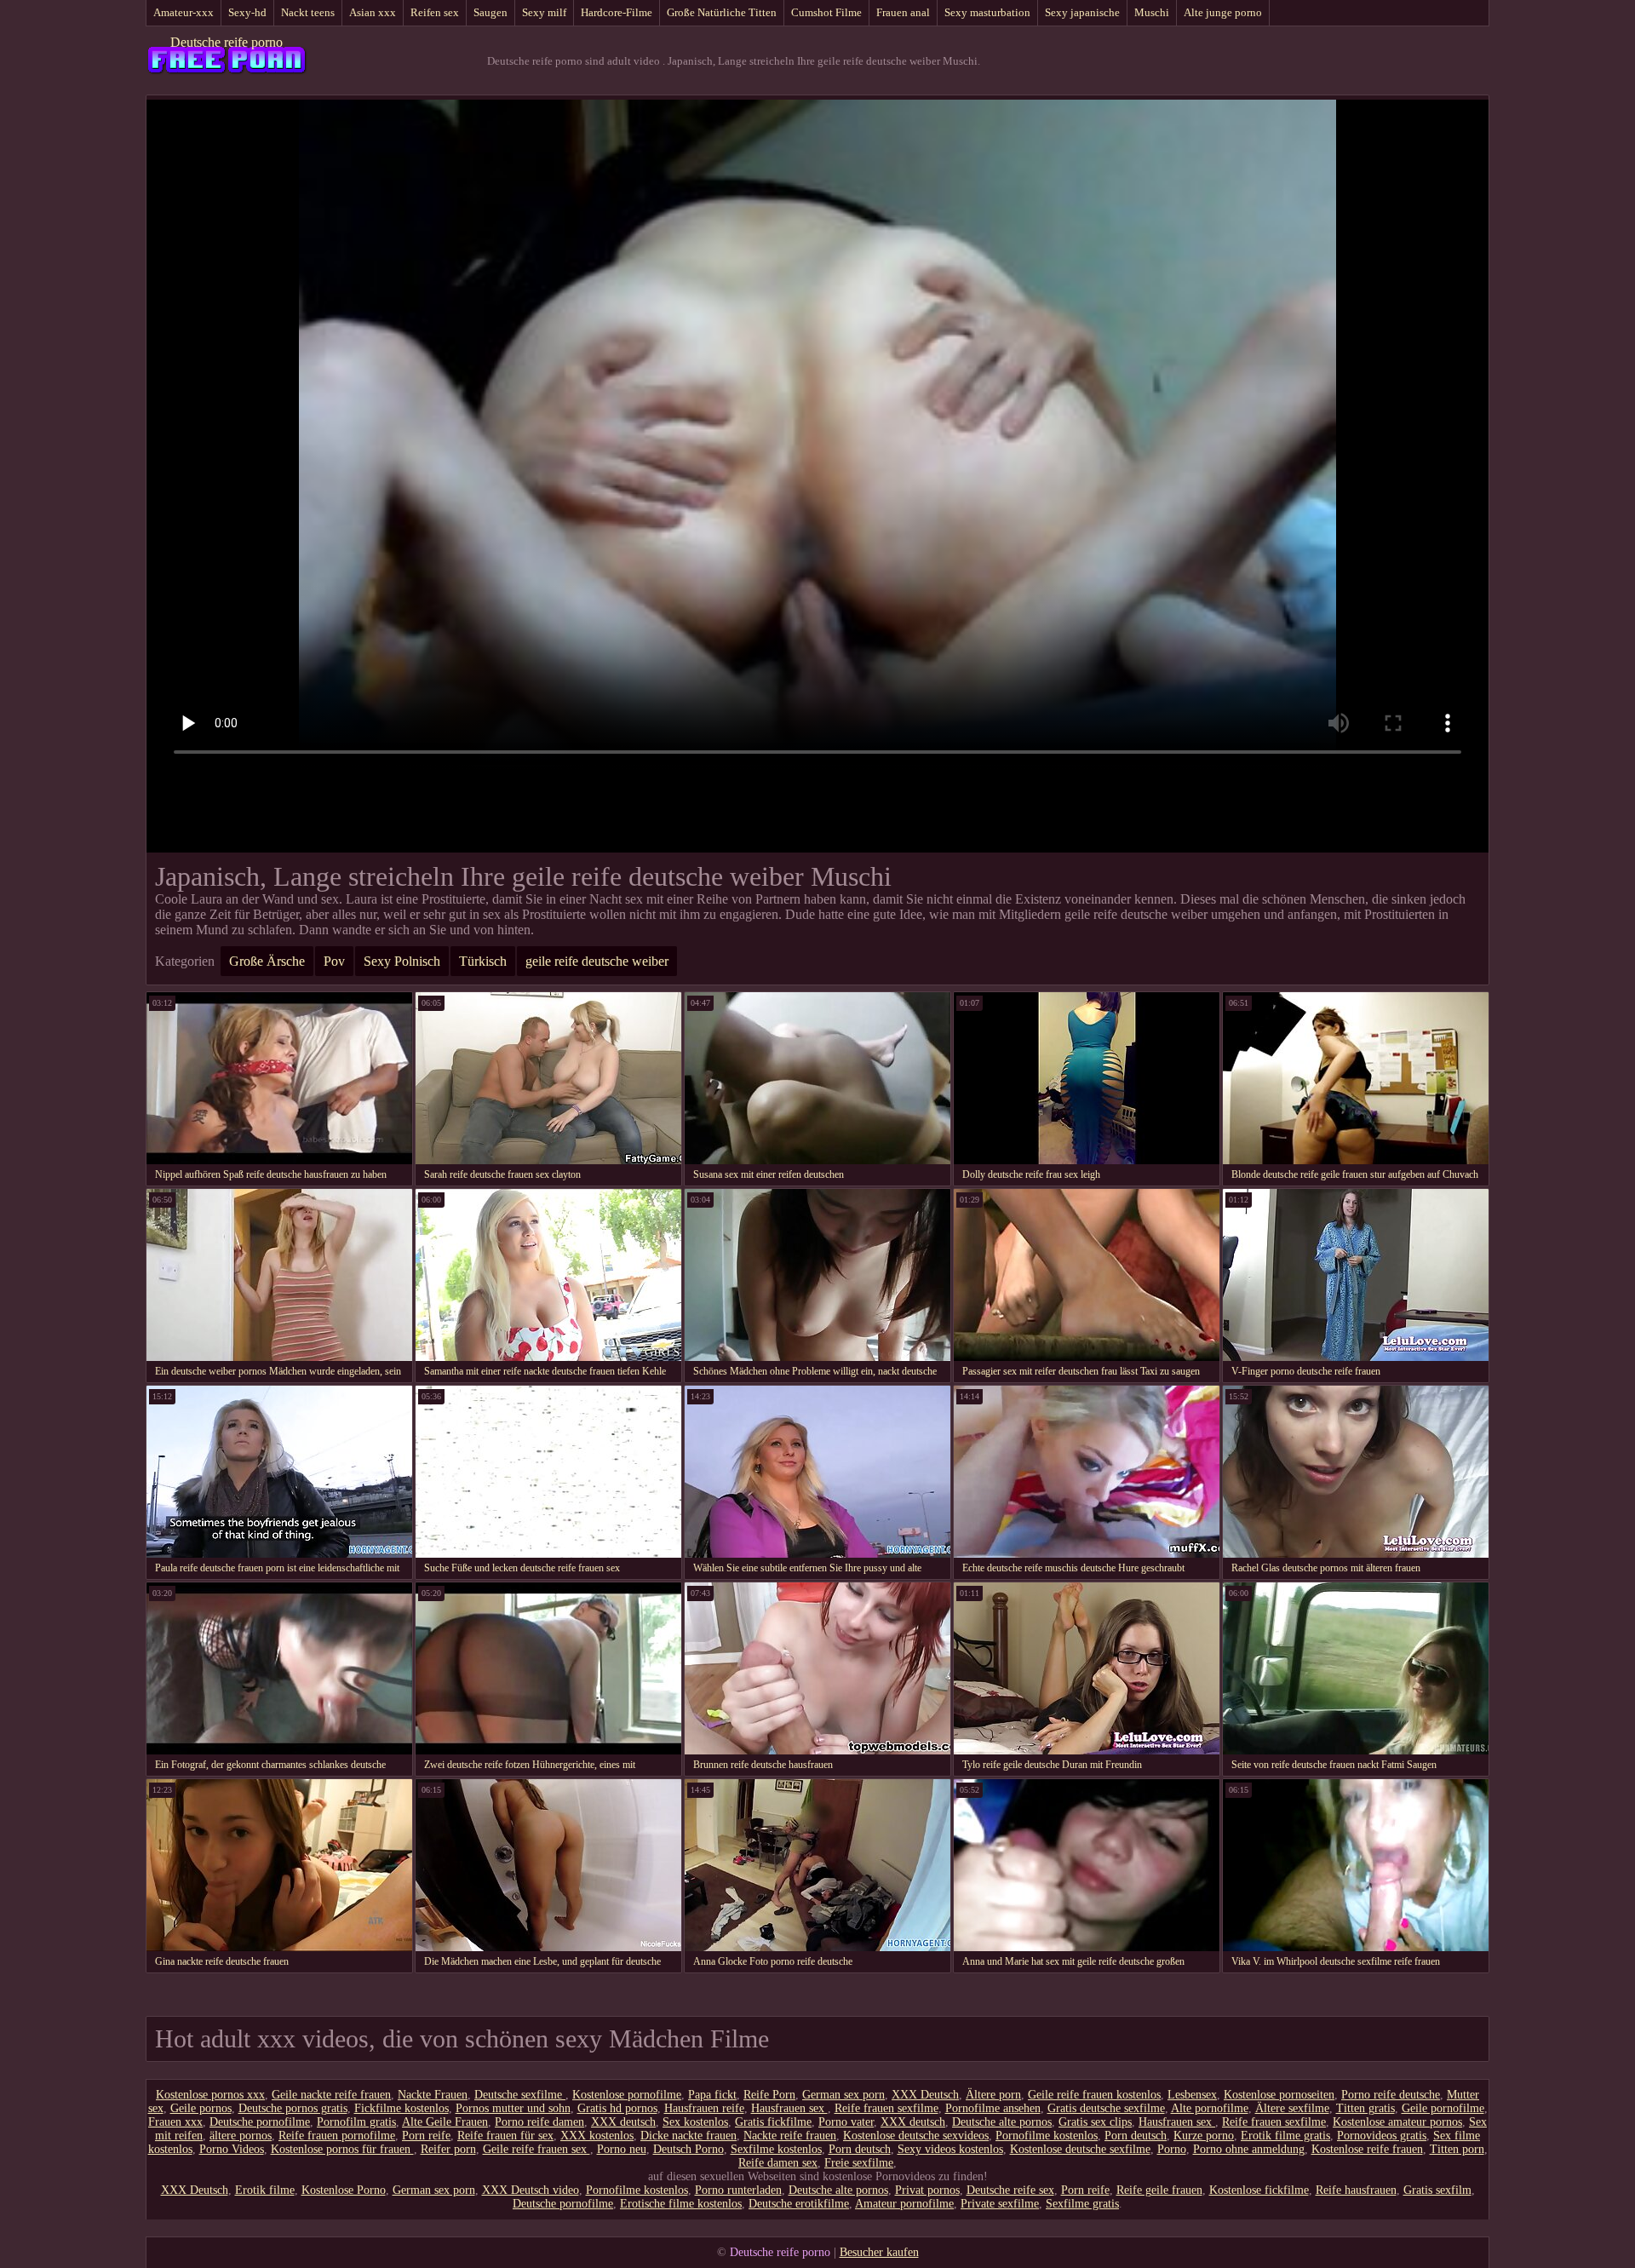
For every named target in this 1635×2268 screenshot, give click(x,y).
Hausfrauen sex (789, 2108)
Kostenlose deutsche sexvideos (916, 2136)
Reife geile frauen (1159, 2190)
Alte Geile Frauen (445, 2122)
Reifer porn (448, 2149)
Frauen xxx (175, 2122)
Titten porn (1457, 2149)
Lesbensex (1192, 2095)
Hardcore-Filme (617, 12)
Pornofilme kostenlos (1047, 2136)
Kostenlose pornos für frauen (342, 2149)
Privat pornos (927, 2190)
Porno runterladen (738, 2190)
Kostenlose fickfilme (1259, 2190)
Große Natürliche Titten (722, 12)
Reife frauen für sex (505, 2136)
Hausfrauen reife (704, 2108)
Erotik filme (265, 2190)
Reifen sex (435, 12)
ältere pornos (241, 2136)
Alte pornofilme (1210, 2108)
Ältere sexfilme (1292, 2108)
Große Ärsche (267, 961)
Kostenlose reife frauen (1367, 2149)
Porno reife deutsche (1391, 2095)
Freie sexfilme (859, 2163)
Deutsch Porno (688, 2149)
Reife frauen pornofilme (337, 2136)
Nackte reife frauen (790, 2136)
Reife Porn (769, 2095)
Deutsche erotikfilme (799, 2204)
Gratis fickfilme (773, 2122)
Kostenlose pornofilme (627, 2095)
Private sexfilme (1000, 2204)
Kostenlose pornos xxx (210, 2095)
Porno (1172, 2149)
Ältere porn (993, 2095)
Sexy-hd (247, 12)
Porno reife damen (539, 2122)
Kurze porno (1204, 2136)
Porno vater (846, 2122)
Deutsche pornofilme (260, 2122)
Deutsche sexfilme (520, 2095)
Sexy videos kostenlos (950, 2149)
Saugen (490, 12)
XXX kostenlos (597, 2136)
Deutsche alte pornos (1002, 2122)
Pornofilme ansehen (993, 2108)
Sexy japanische (1082, 12)
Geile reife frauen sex (536, 2149)
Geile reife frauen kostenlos (1094, 2095)
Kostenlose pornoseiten (1279, 2095)
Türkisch (483, 961)
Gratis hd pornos (617, 2108)
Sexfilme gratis (1082, 2204)
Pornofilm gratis (356, 2122)
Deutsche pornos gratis (293, 2108)
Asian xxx (373, 12)
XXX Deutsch (925, 2095)
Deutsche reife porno (227, 42)
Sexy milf (544, 12)
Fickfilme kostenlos (402, 2108)
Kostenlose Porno (344, 2190)
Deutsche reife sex (1010, 2190)
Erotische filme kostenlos (681, 2204)
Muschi (1152, 12)
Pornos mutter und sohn (513, 2108)
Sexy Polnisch (402, 961)
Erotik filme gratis (1285, 2136)
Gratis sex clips (1095, 2122)
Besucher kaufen (879, 2252)
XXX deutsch (623, 2122)
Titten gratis (1365, 2108)
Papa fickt (712, 2095)
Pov (334, 961)
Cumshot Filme (826, 12)
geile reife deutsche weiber (597, 961)
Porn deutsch (1136, 2136)
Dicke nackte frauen (688, 2136)
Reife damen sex (778, 2163)
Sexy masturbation (987, 12)
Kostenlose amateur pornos (1397, 2122)
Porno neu (622, 2149)
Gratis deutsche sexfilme (1106, 2108)
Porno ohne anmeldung (1249, 2149)
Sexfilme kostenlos (776, 2149)
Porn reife (426, 2136)
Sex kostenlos (695, 2122)
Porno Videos (232, 2149)
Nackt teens (308, 12)
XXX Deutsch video (531, 2190)
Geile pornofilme (1443, 2108)
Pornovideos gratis (1382, 2136)
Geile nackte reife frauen (331, 2095)
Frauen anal (903, 12)
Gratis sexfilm (1437, 2190)
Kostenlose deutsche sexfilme (1080, 2149)
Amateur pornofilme (904, 2204)
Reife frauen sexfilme (886, 2108)
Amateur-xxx (184, 12)
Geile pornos (201, 2108)
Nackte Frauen (433, 2095)
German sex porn (843, 2095)
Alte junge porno (1223, 12)
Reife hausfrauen (1356, 2190)
